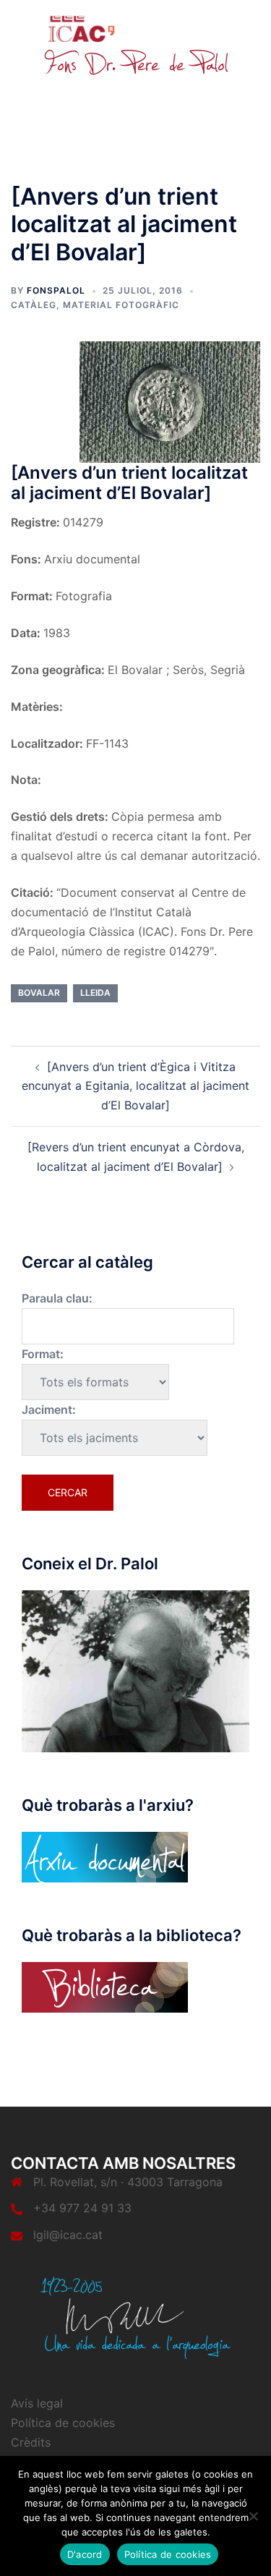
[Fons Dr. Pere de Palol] (136, 45)
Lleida (95, 993)
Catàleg (34, 305)
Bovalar (39, 993)
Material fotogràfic (121, 305)
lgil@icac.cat (68, 2235)
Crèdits (31, 2442)
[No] (253, 2516)
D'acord (85, 2554)
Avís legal (37, 2403)
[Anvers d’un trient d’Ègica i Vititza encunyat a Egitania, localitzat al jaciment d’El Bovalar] (135, 1086)
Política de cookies (63, 2423)
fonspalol (56, 290)
